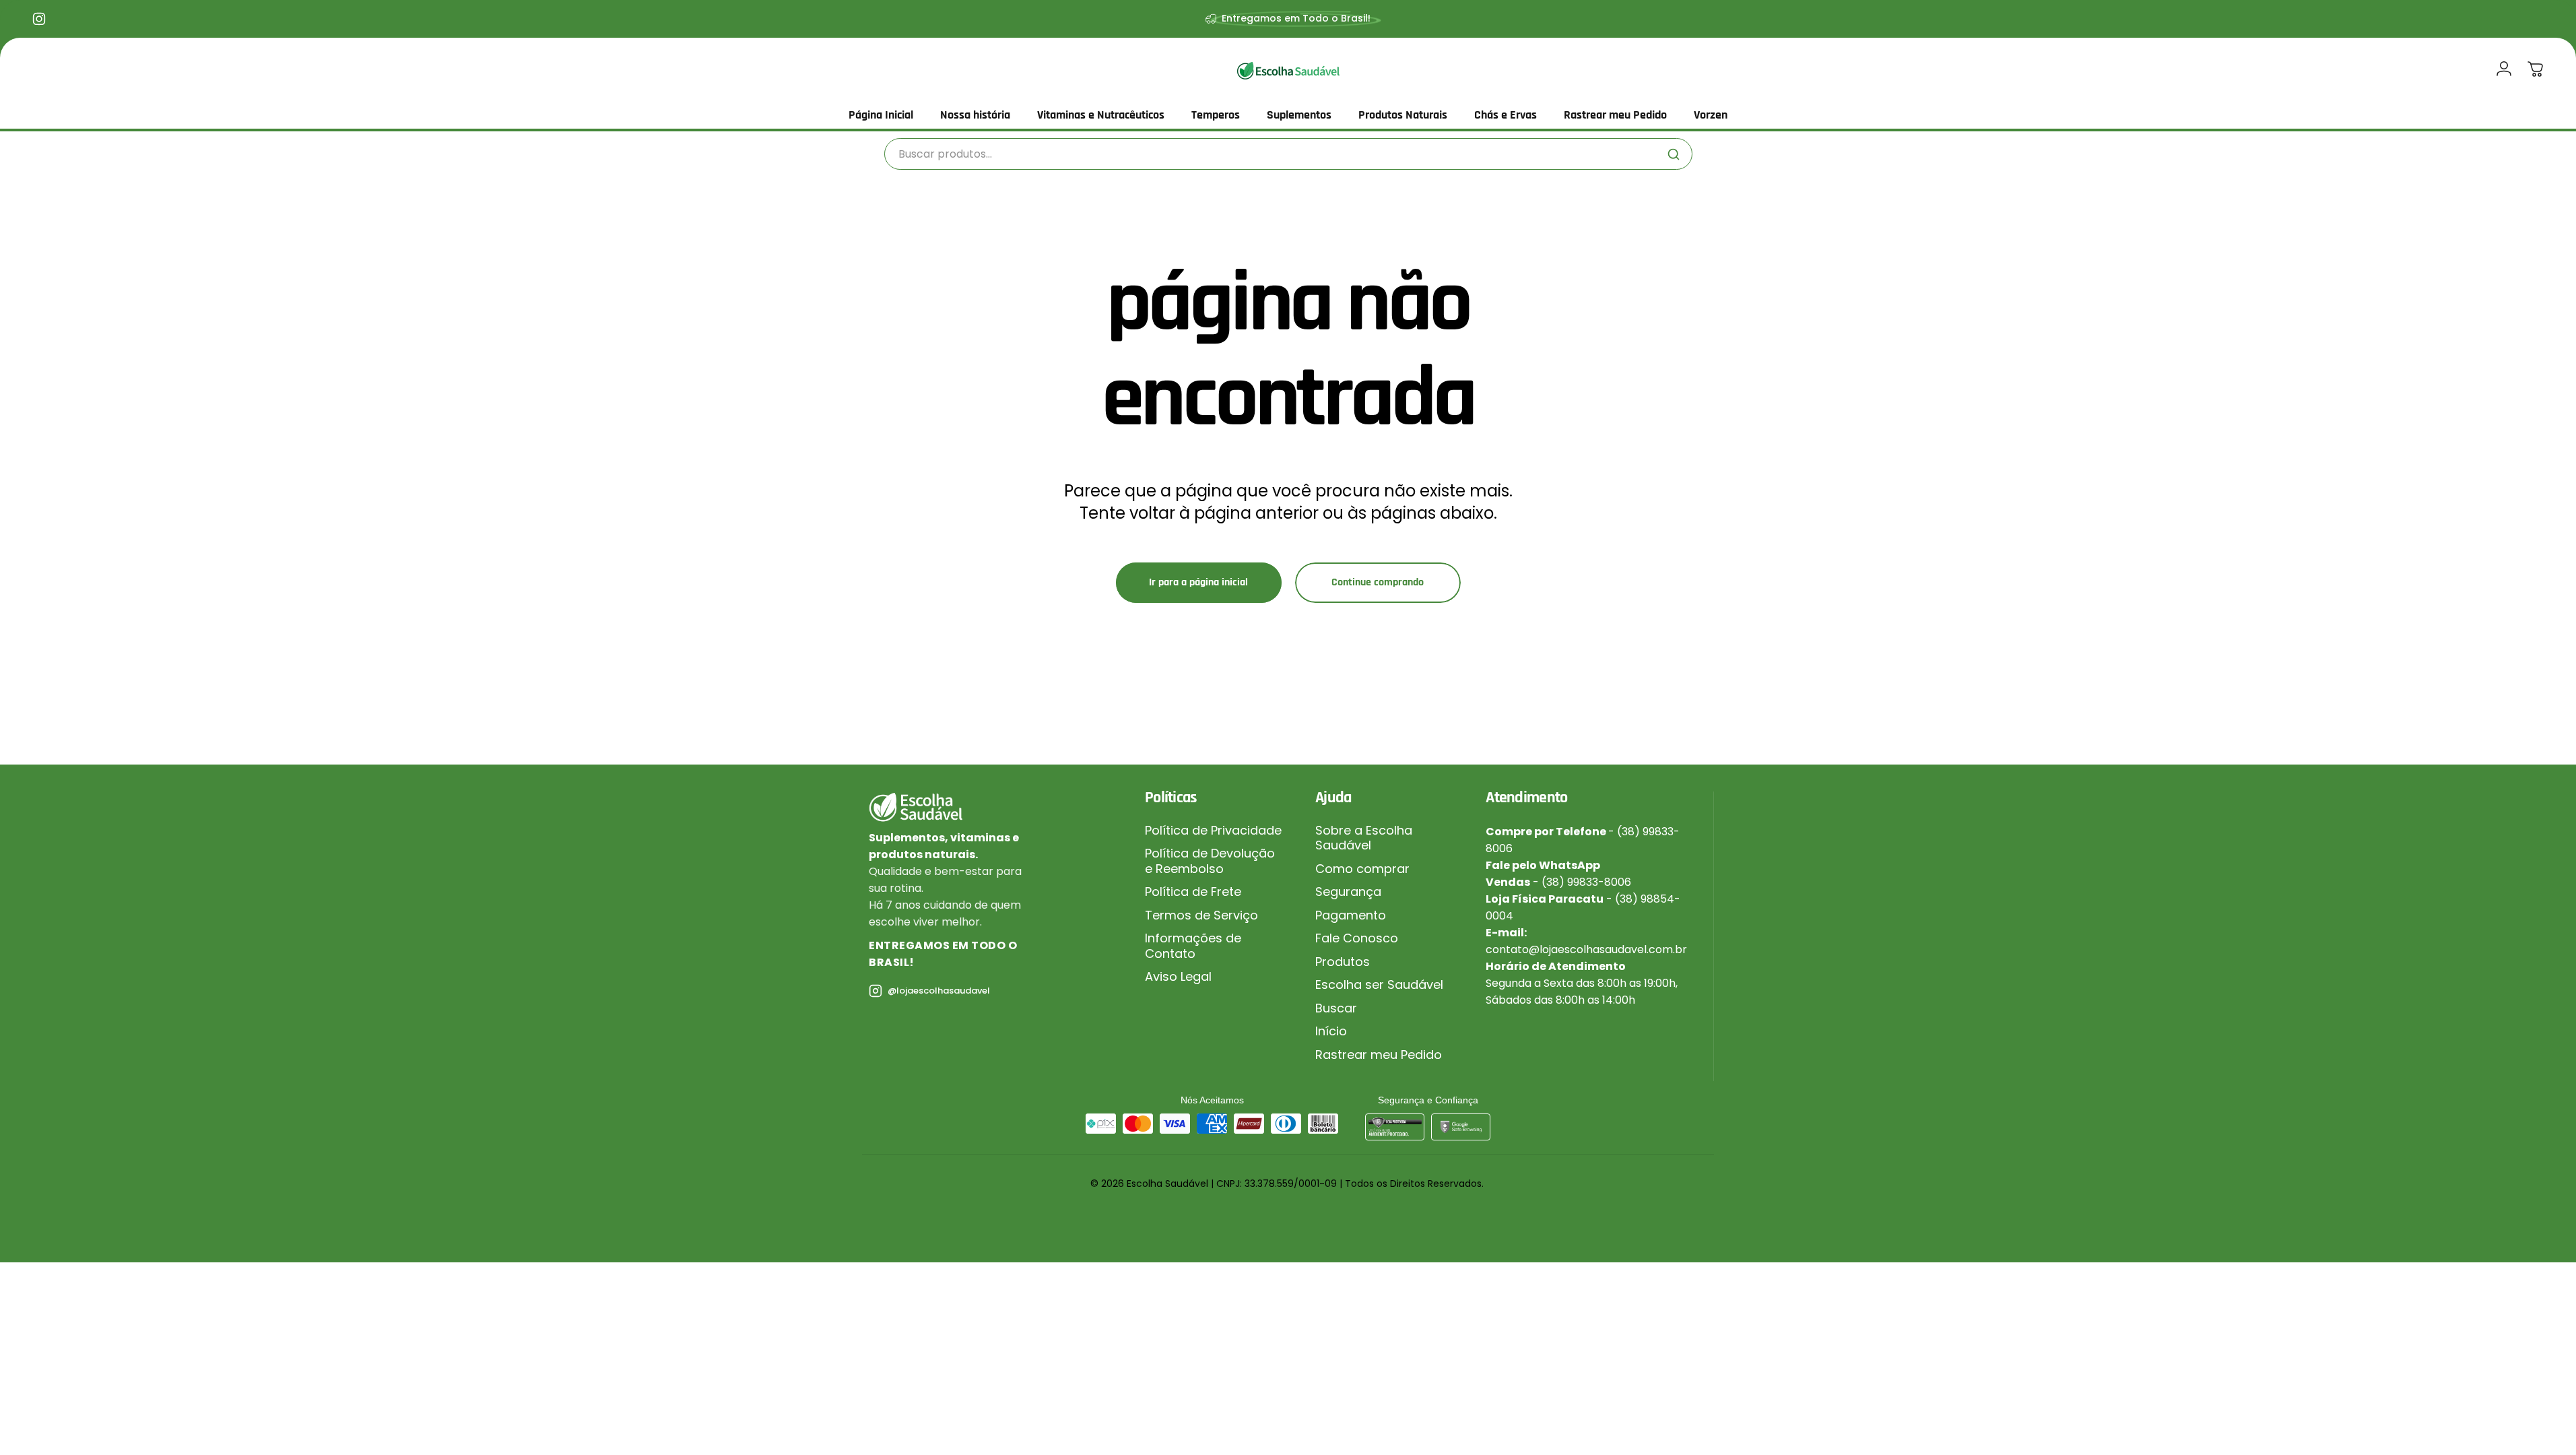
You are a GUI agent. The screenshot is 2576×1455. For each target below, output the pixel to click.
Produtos (1343, 962)
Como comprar (1362, 869)
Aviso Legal (1178, 977)
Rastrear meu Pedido (1379, 1055)
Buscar (1336, 1009)
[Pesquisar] (1674, 154)
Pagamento (1351, 916)
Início (1331, 1032)
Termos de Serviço (1201, 916)
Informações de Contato (1193, 946)
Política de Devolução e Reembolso (1210, 861)
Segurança (1348, 892)
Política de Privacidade (1213, 831)
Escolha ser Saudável (1379, 985)
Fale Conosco (1357, 939)
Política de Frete (1193, 892)
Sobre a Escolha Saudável (1364, 838)
